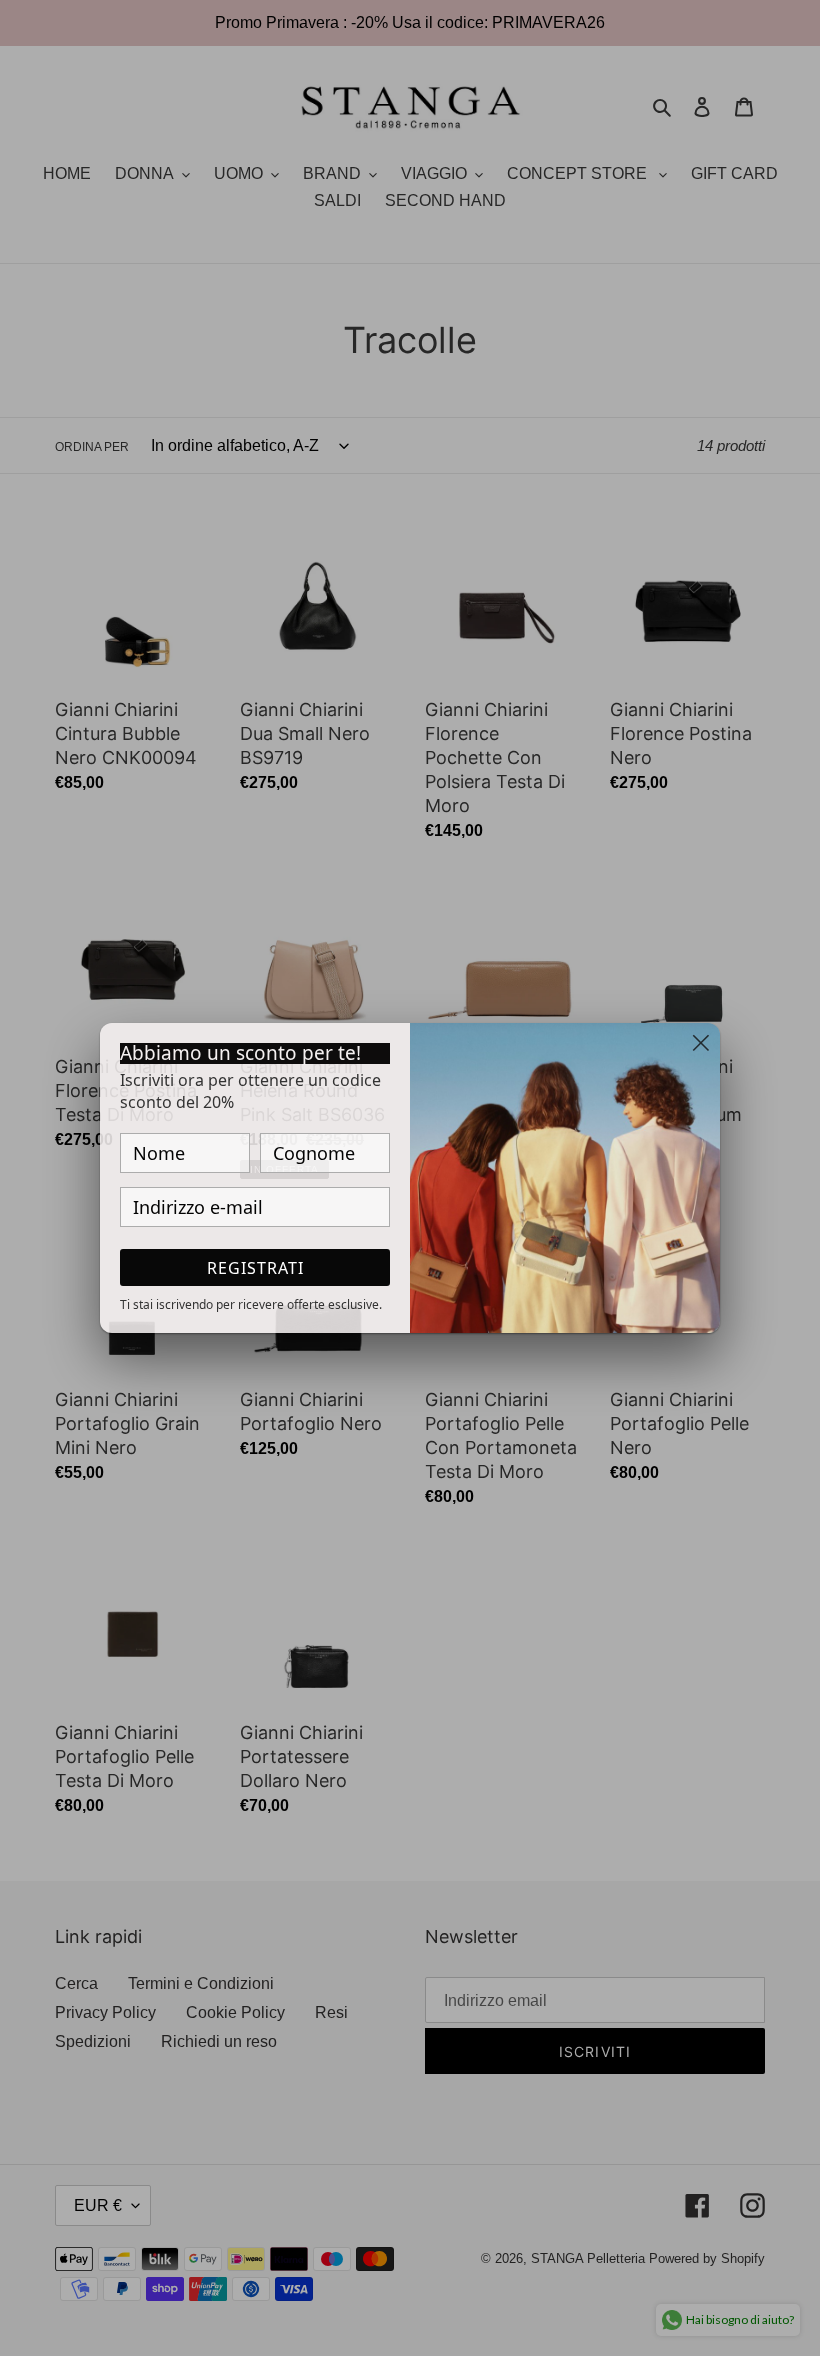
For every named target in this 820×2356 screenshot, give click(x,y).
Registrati (255, 1268)
